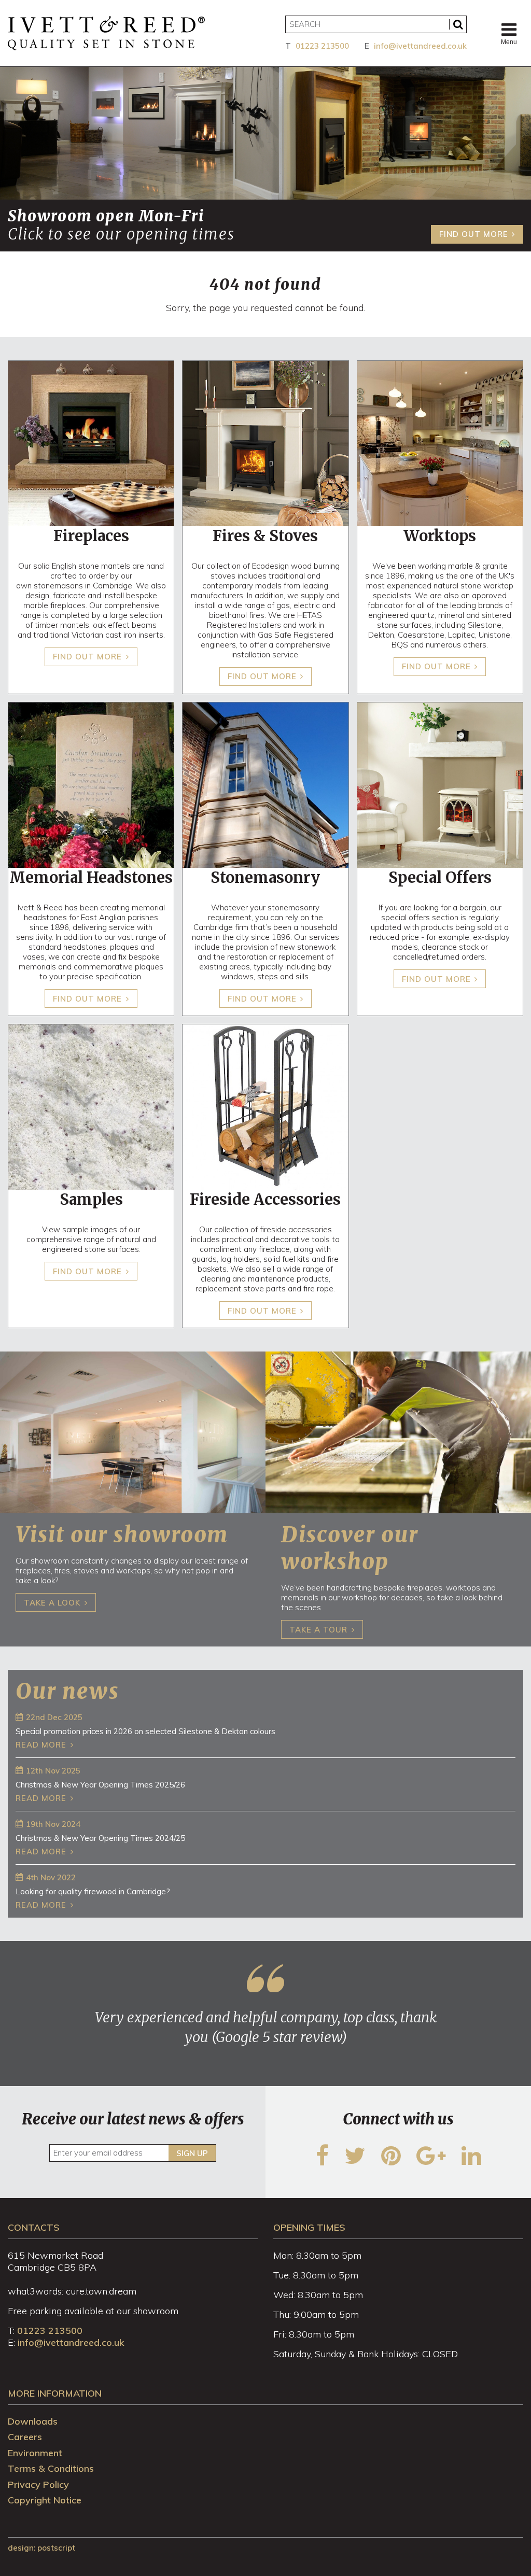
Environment (35, 2453)
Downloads (33, 2421)
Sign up (192, 2153)
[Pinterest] (391, 2162)
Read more (41, 1745)
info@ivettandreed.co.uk (420, 46)
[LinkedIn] (471, 2162)
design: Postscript (41, 2548)
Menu (509, 42)
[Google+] (431, 2162)
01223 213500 (322, 46)
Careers (25, 2437)
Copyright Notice (45, 2500)
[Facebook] (322, 2162)
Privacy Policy (38, 2484)
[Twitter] (355, 2162)
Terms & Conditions (51, 2468)
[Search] (458, 24)
